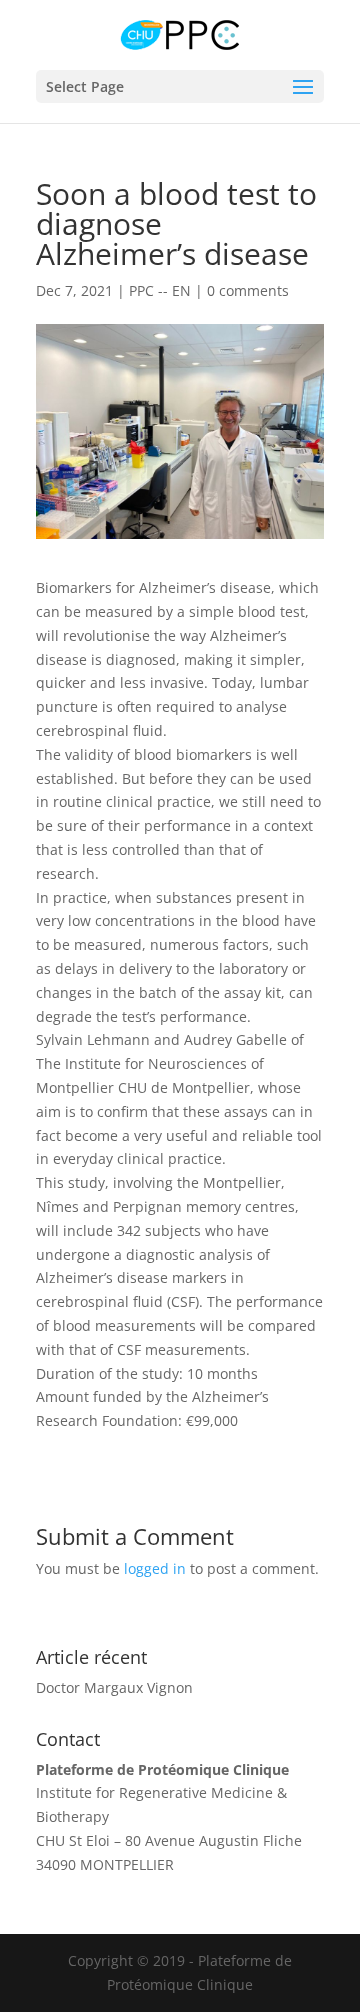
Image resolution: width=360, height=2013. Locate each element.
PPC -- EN (160, 290)
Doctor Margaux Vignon (114, 1687)
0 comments (248, 290)
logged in (155, 1568)
